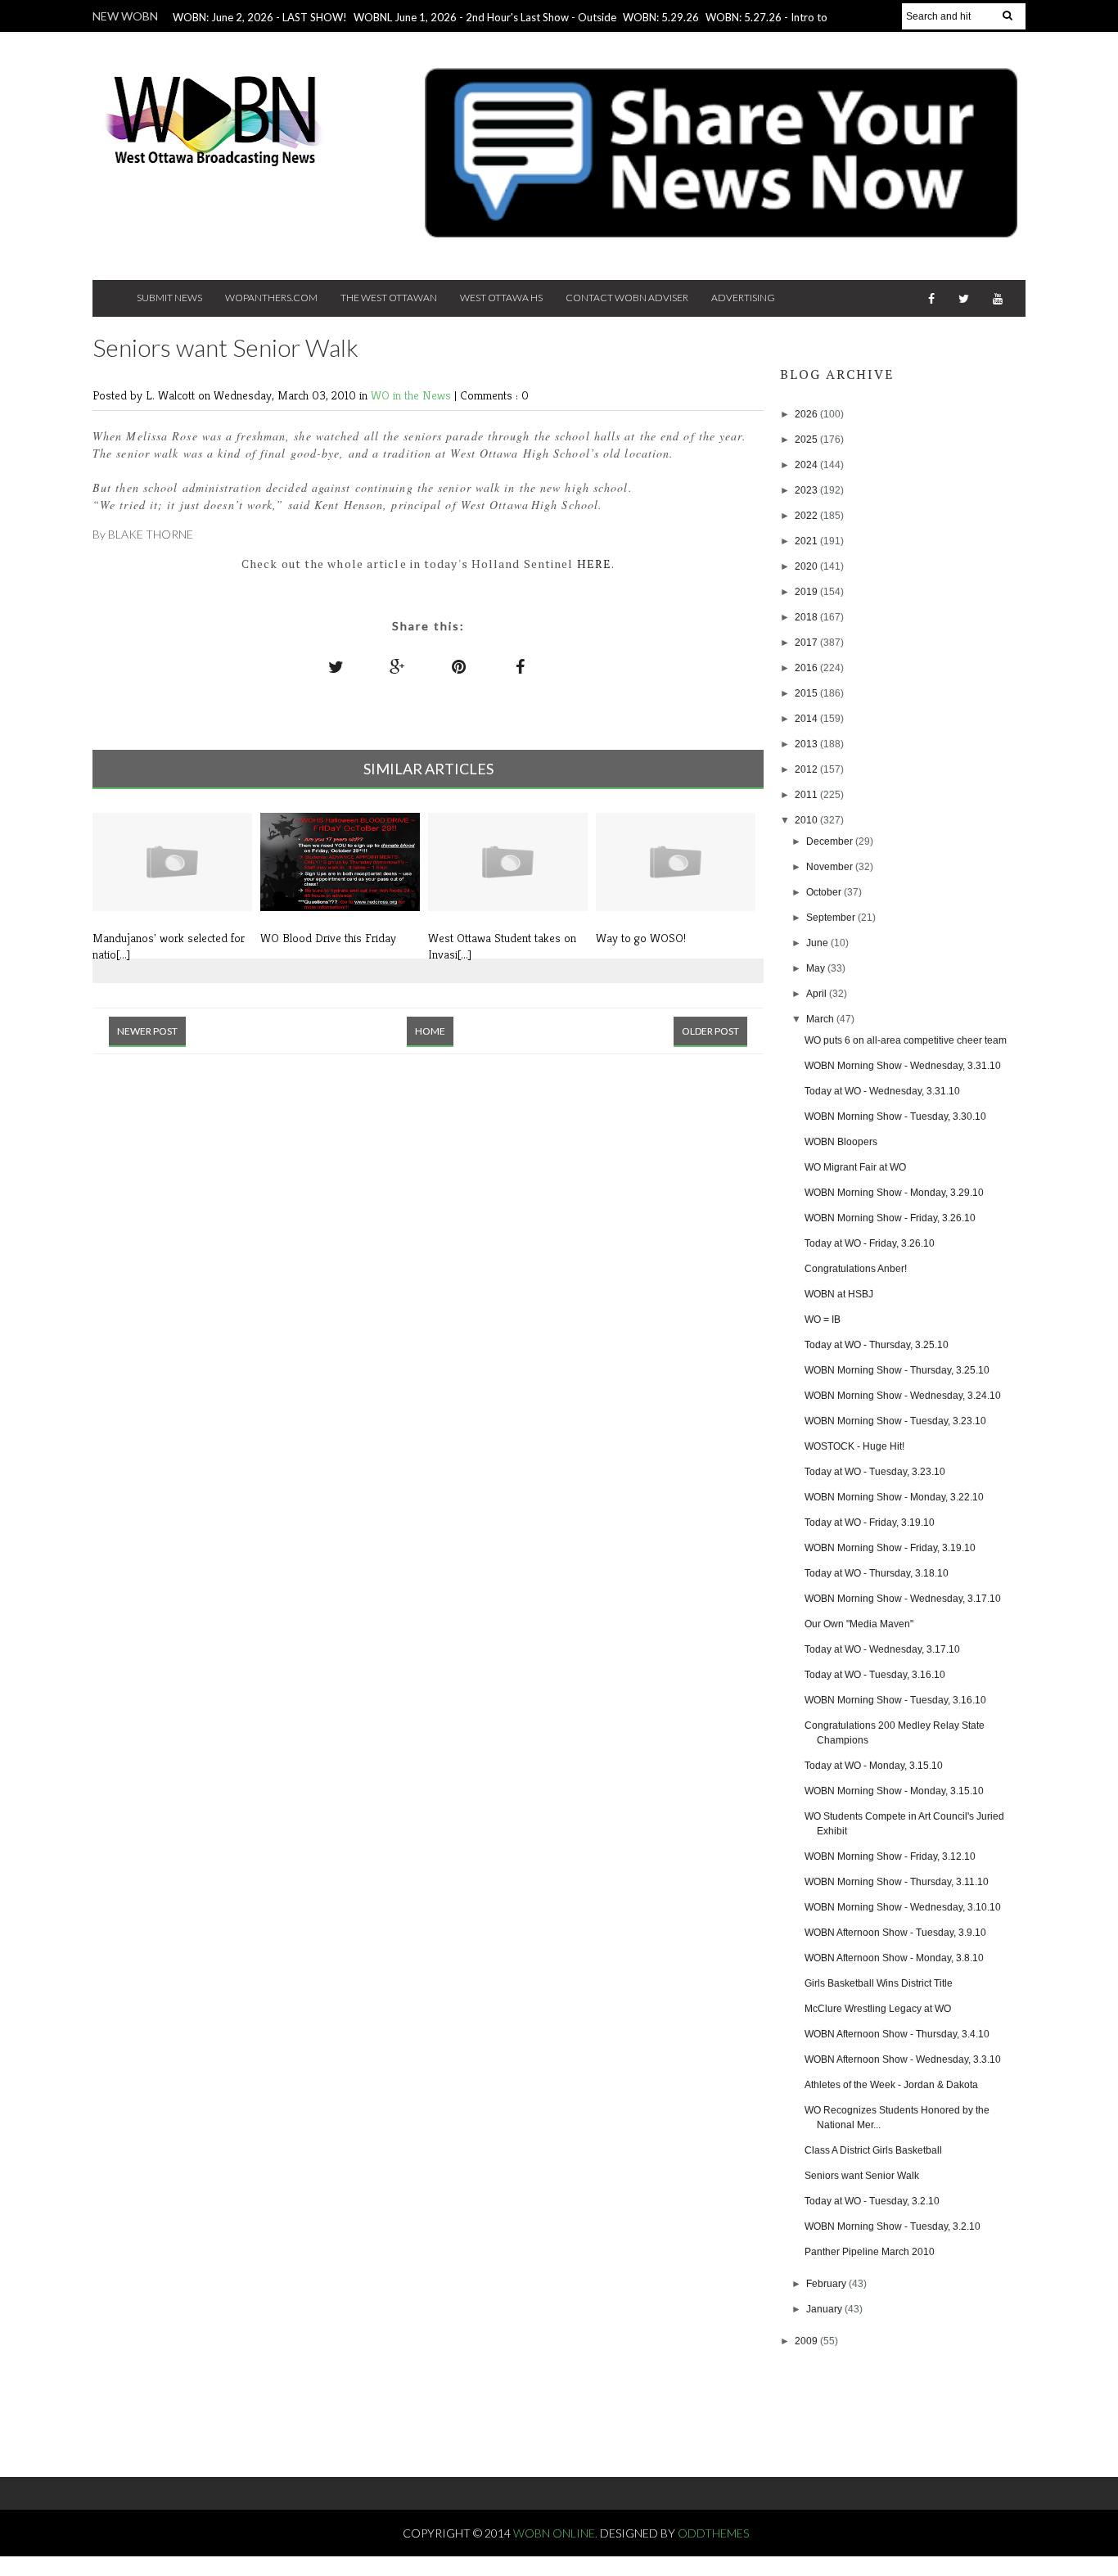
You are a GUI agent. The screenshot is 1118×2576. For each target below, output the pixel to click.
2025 (807, 440)
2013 (807, 744)
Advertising (743, 298)
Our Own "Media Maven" (859, 1624)
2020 (807, 566)
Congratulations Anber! (856, 1269)
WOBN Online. (557, 2533)
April (818, 994)
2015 (807, 693)
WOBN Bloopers (841, 1142)
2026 (807, 414)
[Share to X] (336, 666)
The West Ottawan (389, 298)
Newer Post (147, 1031)
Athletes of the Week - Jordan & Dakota (891, 2085)
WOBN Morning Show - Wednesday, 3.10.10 (903, 1907)
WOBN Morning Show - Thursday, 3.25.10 (897, 1370)
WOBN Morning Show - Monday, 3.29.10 (894, 1193)
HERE (594, 564)
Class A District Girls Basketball (873, 2150)
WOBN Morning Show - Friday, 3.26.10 (890, 1218)
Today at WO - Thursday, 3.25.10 (877, 1345)
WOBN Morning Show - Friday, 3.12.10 (890, 1856)
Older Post (710, 1031)
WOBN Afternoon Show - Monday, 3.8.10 (894, 1958)
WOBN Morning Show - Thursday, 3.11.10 (897, 1882)
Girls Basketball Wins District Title (879, 1983)
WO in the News (412, 395)
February (827, 2284)
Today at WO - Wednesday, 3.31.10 (882, 1091)
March (821, 1019)
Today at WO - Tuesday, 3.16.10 (875, 1675)
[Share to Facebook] (521, 666)
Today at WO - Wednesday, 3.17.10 (882, 1649)
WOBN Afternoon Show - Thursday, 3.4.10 (897, 2034)
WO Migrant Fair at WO (855, 1167)
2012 (807, 769)
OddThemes (713, 2533)
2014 (807, 719)
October (825, 892)
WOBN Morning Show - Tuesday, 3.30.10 (895, 1117)
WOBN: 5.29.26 (661, 17)
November (831, 867)
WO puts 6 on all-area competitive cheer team (906, 1040)
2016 (807, 668)
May (817, 968)
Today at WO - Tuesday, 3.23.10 (875, 1472)
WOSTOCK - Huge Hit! (854, 1446)
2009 (807, 2341)
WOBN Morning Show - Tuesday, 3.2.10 (893, 2226)
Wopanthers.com (271, 298)
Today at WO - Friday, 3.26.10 (870, 1243)
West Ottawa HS (501, 298)
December (831, 841)
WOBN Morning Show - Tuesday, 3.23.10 (895, 1421)
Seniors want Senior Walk (862, 2176)
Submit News (169, 298)
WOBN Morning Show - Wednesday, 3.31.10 (903, 1066)
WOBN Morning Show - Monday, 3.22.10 (894, 1497)
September (832, 918)
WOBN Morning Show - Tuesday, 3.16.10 (895, 1700)
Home (430, 1031)
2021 (807, 541)
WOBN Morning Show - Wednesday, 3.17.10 (903, 1599)
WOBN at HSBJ (839, 1294)
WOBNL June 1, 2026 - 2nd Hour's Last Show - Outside (485, 17)
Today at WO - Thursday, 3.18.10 (877, 1573)
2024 (807, 465)
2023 (807, 490)
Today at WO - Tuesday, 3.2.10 (872, 2201)
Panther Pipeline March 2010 (870, 2252)
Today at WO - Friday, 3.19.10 (870, 1523)
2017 (807, 643)
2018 (807, 617)
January (825, 2309)
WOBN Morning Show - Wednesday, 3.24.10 (903, 1396)
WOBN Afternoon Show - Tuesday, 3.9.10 (895, 1933)
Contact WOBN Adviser (627, 298)
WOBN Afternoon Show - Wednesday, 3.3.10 (903, 2059)
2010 (807, 820)
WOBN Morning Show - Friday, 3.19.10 (890, 1548)
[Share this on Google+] (398, 666)
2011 (807, 795)
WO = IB (823, 1320)
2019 (807, 592)
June (818, 943)
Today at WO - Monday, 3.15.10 (874, 1766)
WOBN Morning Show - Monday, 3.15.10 (894, 1791)
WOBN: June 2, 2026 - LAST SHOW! (260, 17)
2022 (807, 516)
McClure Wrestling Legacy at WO (878, 2009)
